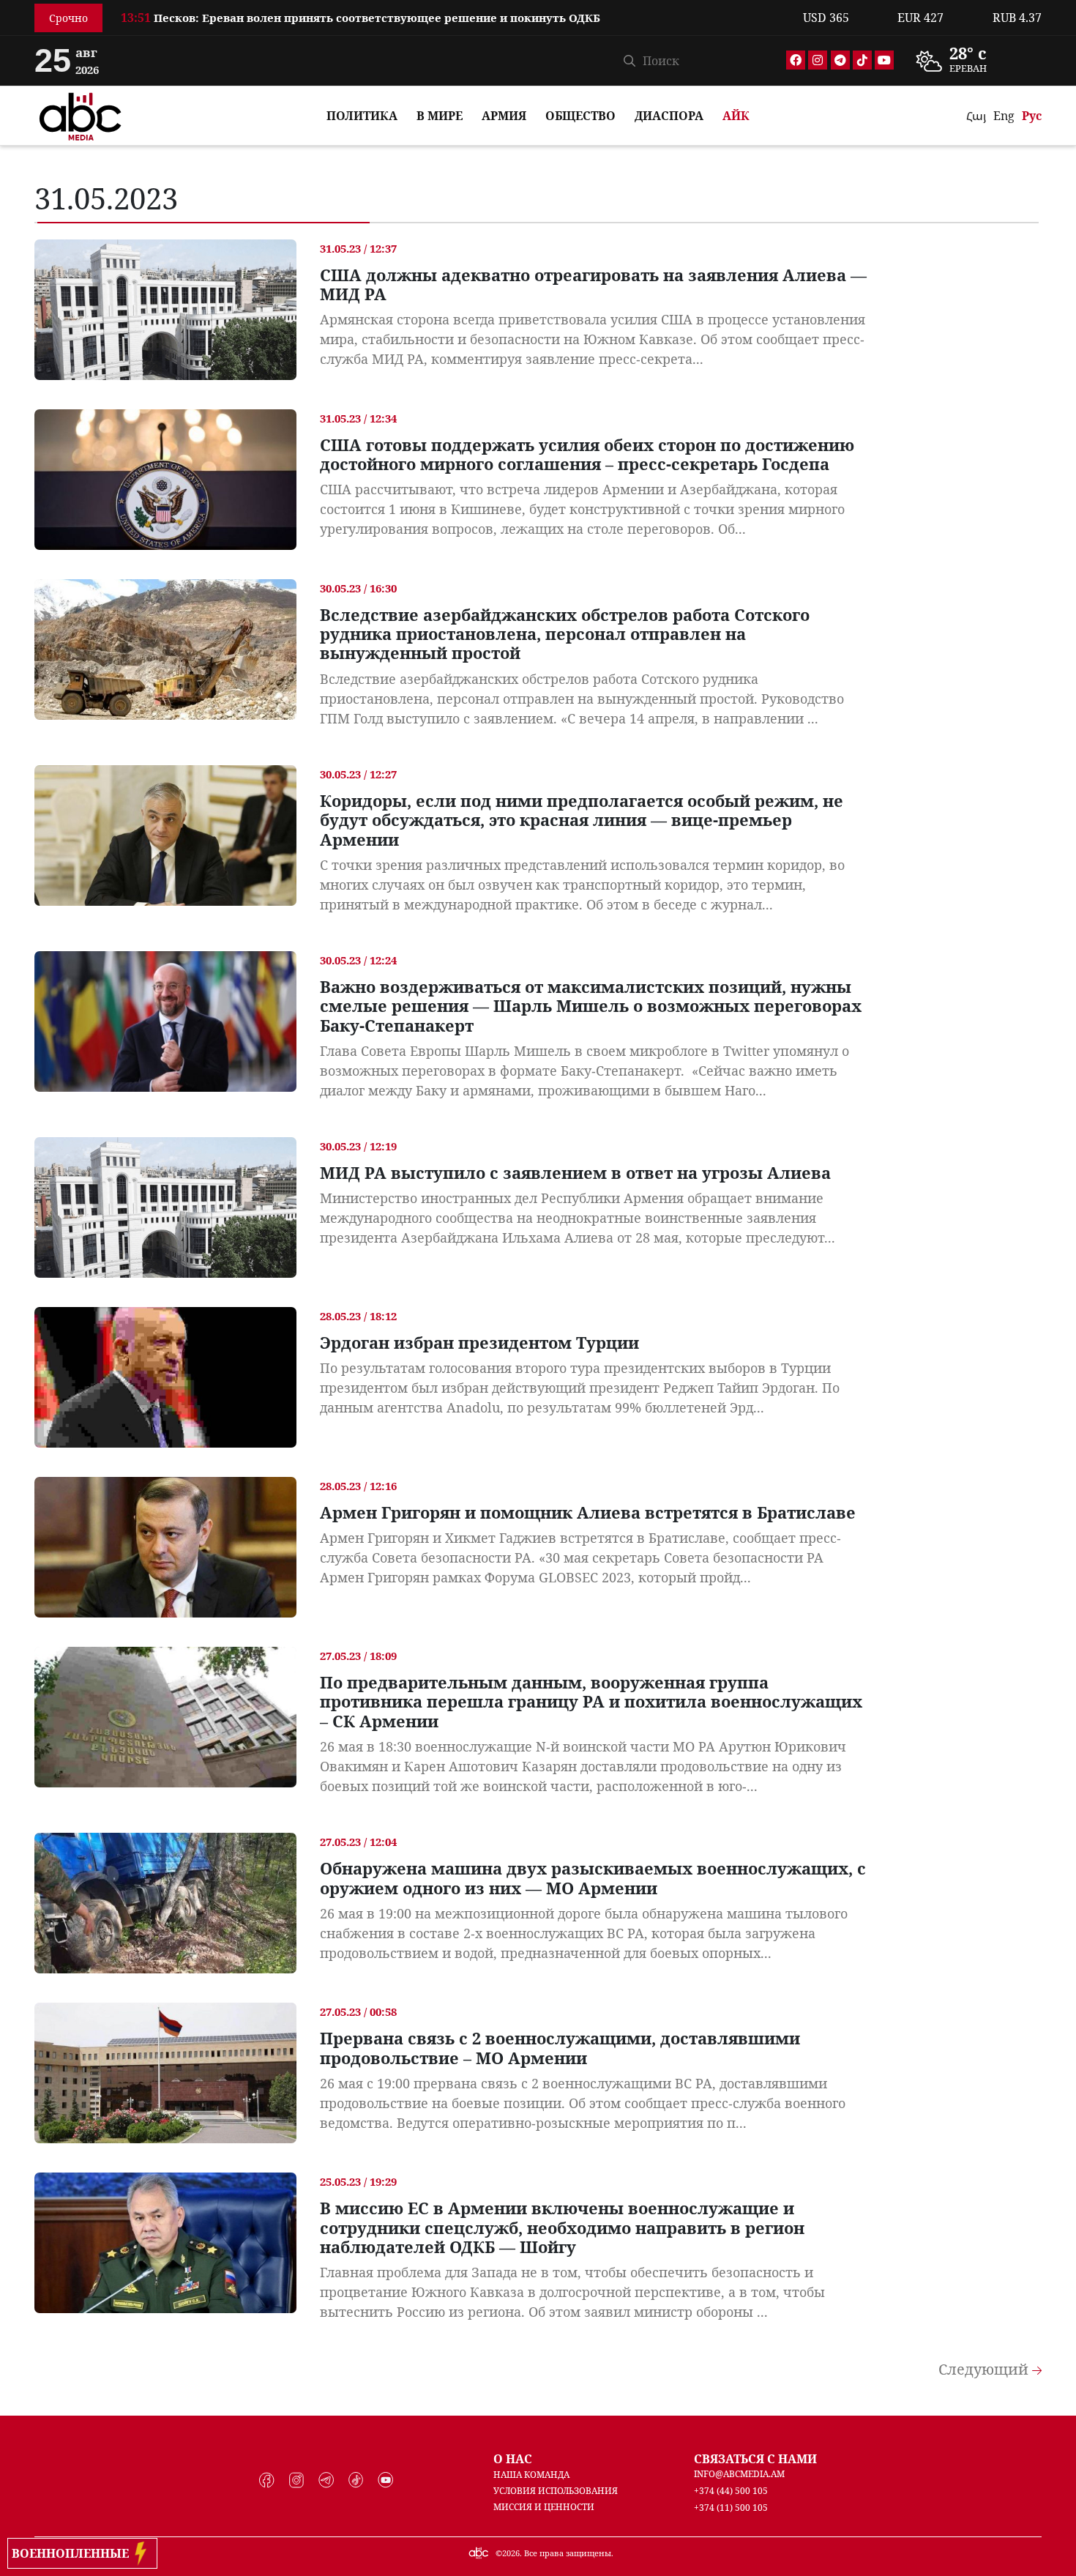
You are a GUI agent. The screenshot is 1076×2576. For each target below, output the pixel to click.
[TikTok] (862, 60)
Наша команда (531, 2475)
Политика (362, 116)
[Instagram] (818, 60)
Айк (736, 116)
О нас (513, 2459)
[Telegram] (840, 60)
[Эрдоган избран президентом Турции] (165, 1377)
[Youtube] (884, 60)
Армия (504, 116)
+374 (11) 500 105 (731, 2508)
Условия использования (556, 2491)
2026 (511, 2553)
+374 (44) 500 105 (731, 2491)
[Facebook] (796, 60)
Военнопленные (73, 2553)
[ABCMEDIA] (81, 114)
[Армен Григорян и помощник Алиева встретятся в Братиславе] (165, 1547)
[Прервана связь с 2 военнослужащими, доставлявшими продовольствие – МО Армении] (165, 2073)
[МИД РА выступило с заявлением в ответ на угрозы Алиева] (165, 1207)
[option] (453, 22)
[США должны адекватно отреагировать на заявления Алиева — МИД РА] (165, 310)
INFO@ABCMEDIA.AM (739, 2474)
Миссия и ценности (544, 2507)
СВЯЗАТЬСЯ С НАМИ (755, 2459)
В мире (440, 116)
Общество (580, 116)
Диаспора (669, 116)
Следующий (985, 2369)
